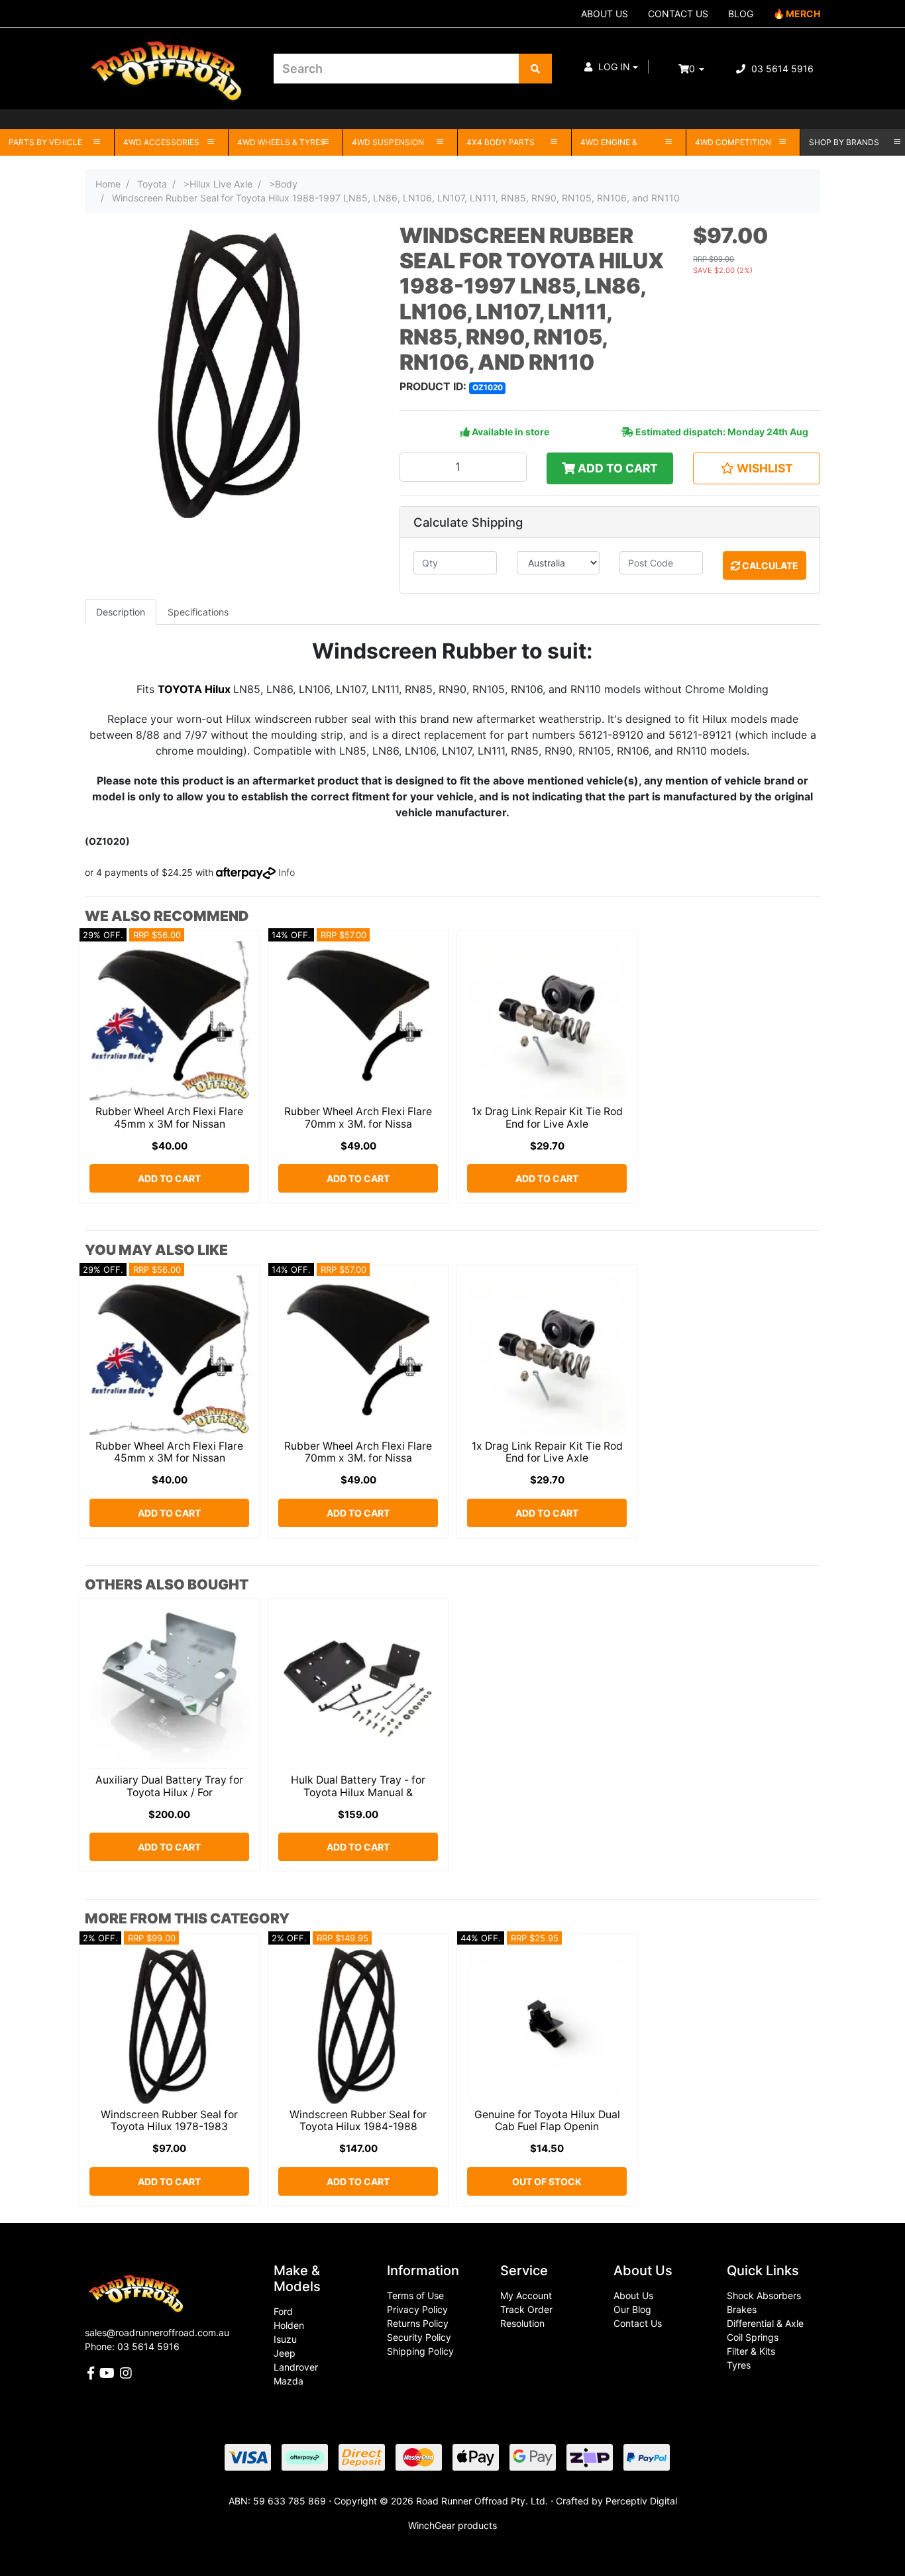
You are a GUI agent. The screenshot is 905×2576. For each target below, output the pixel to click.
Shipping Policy (420, 2351)
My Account (526, 2295)
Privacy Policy (417, 2309)
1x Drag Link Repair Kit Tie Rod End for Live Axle (547, 1118)
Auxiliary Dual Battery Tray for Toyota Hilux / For (169, 1786)
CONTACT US (678, 14)
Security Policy (419, 2337)
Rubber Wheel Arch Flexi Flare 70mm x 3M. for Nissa (358, 1118)
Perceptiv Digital (641, 2501)
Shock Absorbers (764, 2295)
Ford (283, 2311)
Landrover (296, 2367)
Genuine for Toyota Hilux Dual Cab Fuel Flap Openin (547, 2121)
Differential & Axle (765, 2323)
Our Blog (632, 2309)
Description (121, 612)
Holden (289, 2325)
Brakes (742, 2309)
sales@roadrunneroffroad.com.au (157, 2333)
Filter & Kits (751, 2351)
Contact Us (638, 2323)
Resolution (522, 2323)
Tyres (739, 2365)
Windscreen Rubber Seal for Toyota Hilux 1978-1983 (169, 2121)
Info (287, 872)
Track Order (526, 2309)
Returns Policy (418, 2323)
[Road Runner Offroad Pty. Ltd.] (169, 63)
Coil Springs (753, 2337)
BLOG (741, 14)
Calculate (769, 565)
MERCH (803, 14)
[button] (611, 67)
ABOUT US (605, 14)
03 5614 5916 (781, 69)
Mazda (289, 2381)
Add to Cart (616, 468)
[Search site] (535, 69)
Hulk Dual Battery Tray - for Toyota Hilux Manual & (358, 1786)
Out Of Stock (547, 2181)
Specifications (198, 612)
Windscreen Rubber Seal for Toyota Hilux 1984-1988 (358, 2121)
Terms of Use (415, 2295)
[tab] (121, 612)
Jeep (285, 2353)
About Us (633, 2295)
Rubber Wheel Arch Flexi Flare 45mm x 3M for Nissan (169, 1118)
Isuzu (285, 2339)
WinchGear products (452, 2525)
